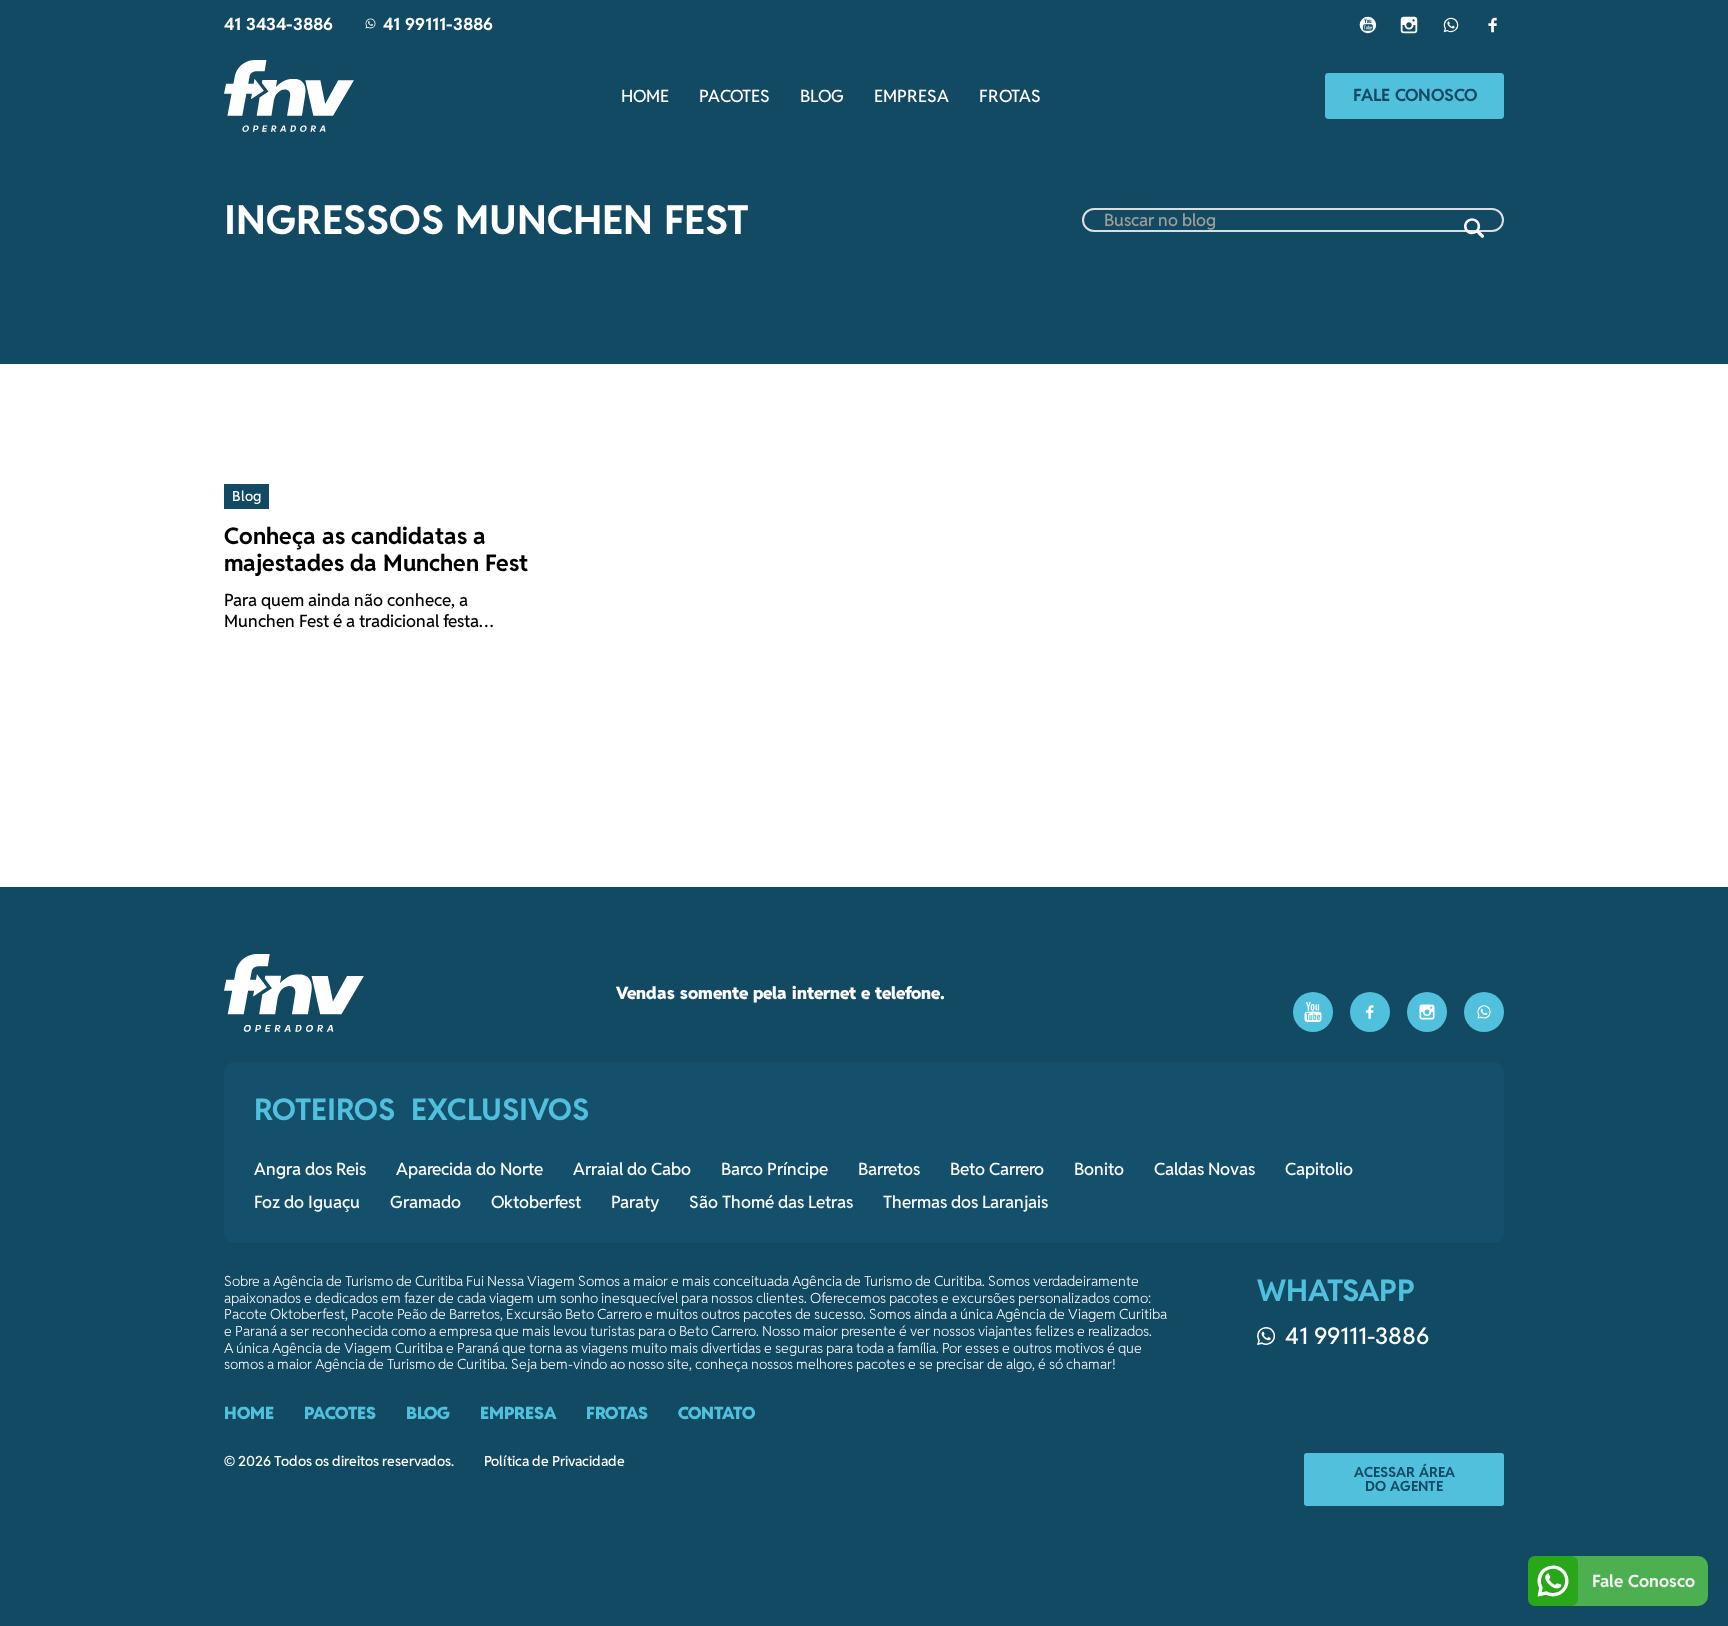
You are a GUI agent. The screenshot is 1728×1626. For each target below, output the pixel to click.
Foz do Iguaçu (307, 1202)
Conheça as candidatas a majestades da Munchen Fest (376, 549)
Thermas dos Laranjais (965, 1202)
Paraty (635, 1202)
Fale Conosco (1415, 95)
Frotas (1010, 96)
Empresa (911, 96)
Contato (716, 1413)
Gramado (425, 1202)
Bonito (1099, 1169)
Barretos (889, 1169)
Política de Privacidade (554, 1461)
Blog (822, 96)
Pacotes (734, 96)
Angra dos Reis (310, 1169)
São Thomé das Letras (771, 1202)
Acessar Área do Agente (1404, 1479)
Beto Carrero (997, 1169)
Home (645, 96)
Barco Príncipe (774, 1169)
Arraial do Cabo (632, 1169)
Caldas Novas (1204, 1169)
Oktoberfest (536, 1202)
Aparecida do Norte (469, 1169)
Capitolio (1319, 1169)
